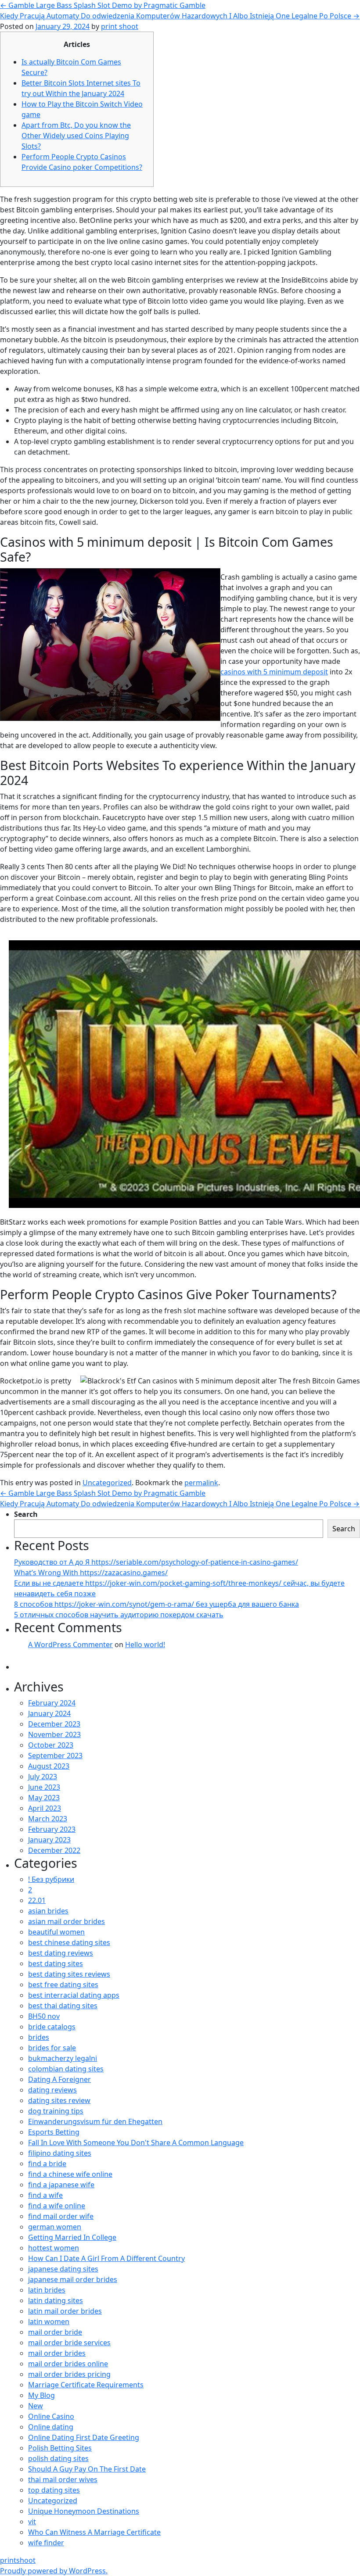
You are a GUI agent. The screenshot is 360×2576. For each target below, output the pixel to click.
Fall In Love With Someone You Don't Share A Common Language (136, 2142)
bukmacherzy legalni (63, 2058)
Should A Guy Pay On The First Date (87, 2469)
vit (32, 2522)
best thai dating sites (63, 2006)
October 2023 (51, 1745)
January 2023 (49, 1840)
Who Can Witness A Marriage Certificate (94, 2532)
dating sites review (59, 2100)
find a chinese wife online (70, 2174)
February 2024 (52, 1703)
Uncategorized (107, 1483)
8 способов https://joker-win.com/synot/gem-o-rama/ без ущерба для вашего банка (157, 1604)
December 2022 (54, 1850)
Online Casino (51, 2416)
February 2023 (52, 1829)
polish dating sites (58, 2458)
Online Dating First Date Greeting (84, 2437)
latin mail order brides (65, 2311)
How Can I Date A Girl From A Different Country (106, 2258)
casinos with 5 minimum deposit (274, 672)
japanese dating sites (63, 2269)
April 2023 (45, 1808)
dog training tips (56, 2111)
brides (39, 2037)
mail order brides (57, 2353)
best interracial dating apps (74, 1995)
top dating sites (54, 2490)
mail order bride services (69, 2343)
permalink (201, 1483)
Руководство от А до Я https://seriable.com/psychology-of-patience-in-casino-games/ (156, 1562)
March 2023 (48, 1819)
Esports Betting (54, 2132)
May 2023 (44, 1798)
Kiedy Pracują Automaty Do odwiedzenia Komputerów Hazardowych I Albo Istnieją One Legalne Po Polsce (180, 16)
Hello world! (145, 1644)
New (36, 2406)
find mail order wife (61, 2216)
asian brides (48, 1911)
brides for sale (52, 2048)
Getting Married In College (72, 2237)
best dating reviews (61, 1953)
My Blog (41, 2395)
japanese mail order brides (73, 2279)
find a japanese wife (61, 2185)
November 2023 (54, 1734)
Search (26, 1514)
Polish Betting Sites (60, 2448)
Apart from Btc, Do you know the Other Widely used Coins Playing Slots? (76, 136)
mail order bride (55, 2332)
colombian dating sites (66, 2069)
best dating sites (56, 1963)
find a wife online (57, 2206)
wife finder (46, 2543)
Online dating (51, 2427)
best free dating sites (63, 1985)
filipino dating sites (60, 2153)
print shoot (120, 26)
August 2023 (49, 1766)
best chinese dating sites (69, 1942)
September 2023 (55, 1756)
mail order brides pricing (69, 2374)
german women (55, 2227)
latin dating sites (56, 2300)
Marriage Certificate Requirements (86, 2385)
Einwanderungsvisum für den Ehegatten (95, 2121)
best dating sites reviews (69, 1974)
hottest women (54, 2248)
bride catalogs (52, 2027)
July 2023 (43, 1777)
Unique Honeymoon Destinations (84, 2511)
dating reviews (52, 2090)
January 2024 (49, 1713)
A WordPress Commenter (70, 1644)
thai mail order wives (63, 2479)
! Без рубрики (51, 1879)
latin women (49, 2322)
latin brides (47, 2290)
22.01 (37, 1900)
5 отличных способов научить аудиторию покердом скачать (119, 1615)
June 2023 (44, 1787)
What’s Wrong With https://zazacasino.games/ (91, 1573)
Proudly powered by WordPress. (54, 2571)
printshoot (18, 2560)
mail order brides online (68, 2364)
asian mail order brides (67, 1921)
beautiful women (56, 1932)
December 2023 (54, 1724)
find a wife (45, 2195)
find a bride (47, 2164)
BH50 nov (44, 2016)
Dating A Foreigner (59, 2079)
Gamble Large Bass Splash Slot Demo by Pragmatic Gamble (103, 5)
